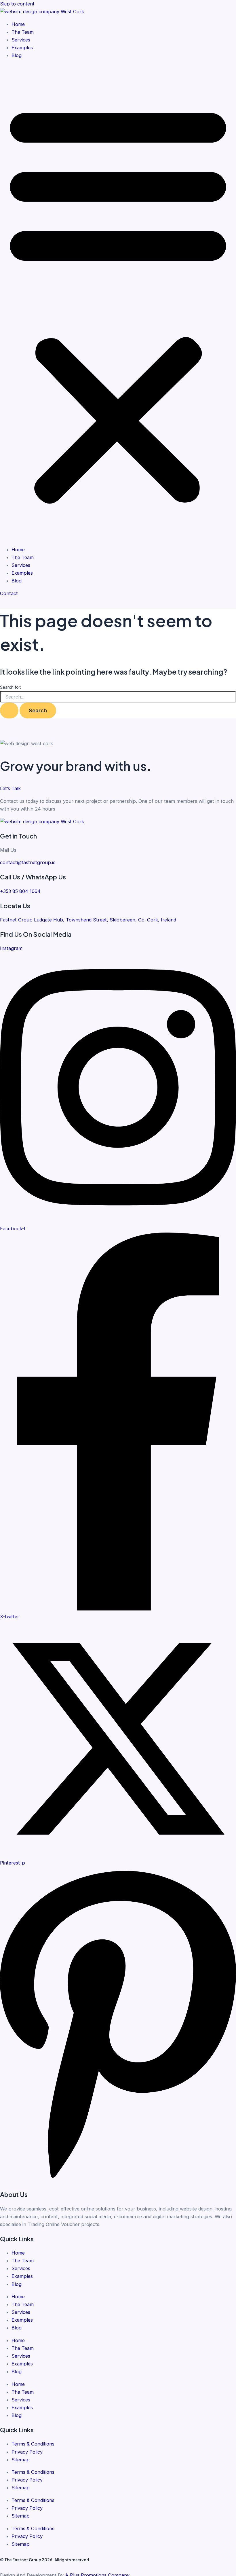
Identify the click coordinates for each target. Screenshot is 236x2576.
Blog (17, 55)
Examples (22, 48)
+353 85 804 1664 (20, 891)
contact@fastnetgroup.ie (28, 862)
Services (21, 40)
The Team (23, 32)
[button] (118, 302)
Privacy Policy (27, 2452)
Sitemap (21, 2460)
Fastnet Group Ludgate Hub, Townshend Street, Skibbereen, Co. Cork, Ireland (88, 920)
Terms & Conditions (33, 2444)
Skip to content (17, 4)
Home (18, 24)
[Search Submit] (9, 710)
